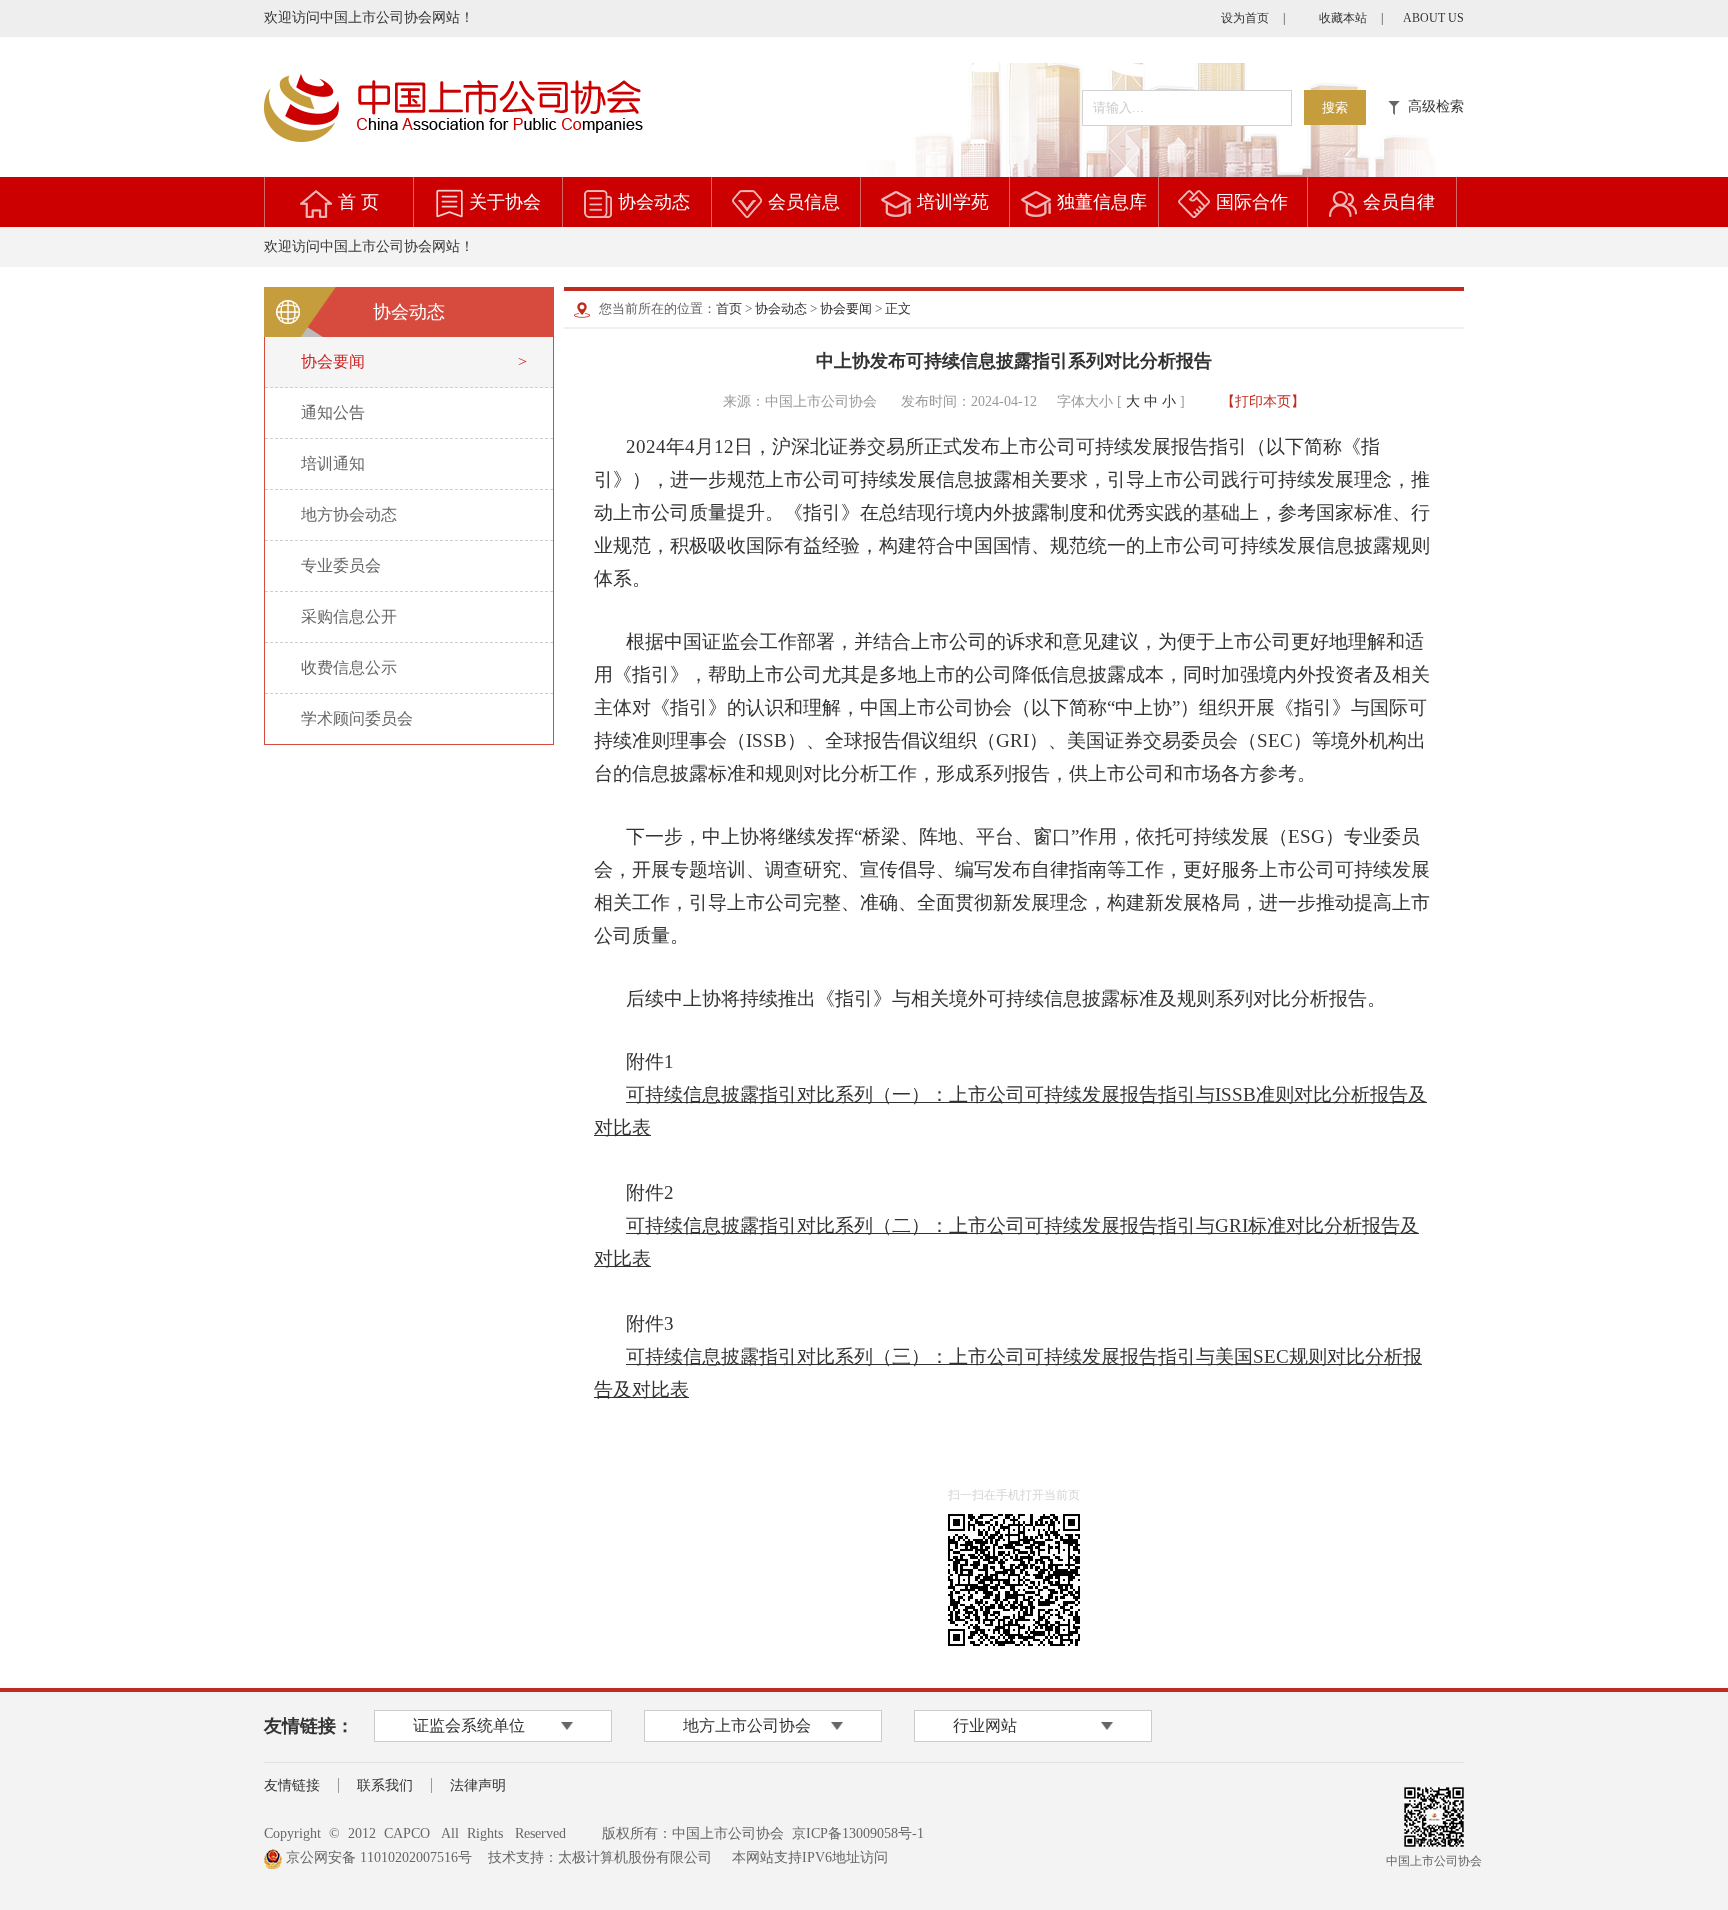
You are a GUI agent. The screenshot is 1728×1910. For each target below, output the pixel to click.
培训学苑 (953, 202)
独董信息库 (1102, 202)
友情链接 (292, 1785)
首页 (729, 308)
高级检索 (1432, 106)
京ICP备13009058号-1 (858, 1833)
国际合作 (1252, 202)
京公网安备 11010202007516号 (377, 1857)
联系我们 (385, 1785)
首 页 (358, 202)
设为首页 (1245, 18)
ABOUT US (1433, 18)
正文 (898, 308)
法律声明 (478, 1785)
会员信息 (804, 202)
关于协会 (505, 202)
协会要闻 (846, 308)
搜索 (1335, 107)
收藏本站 (1343, 18)
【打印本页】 (1263, 401)
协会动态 (654, 202)
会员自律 (1399, 202)
